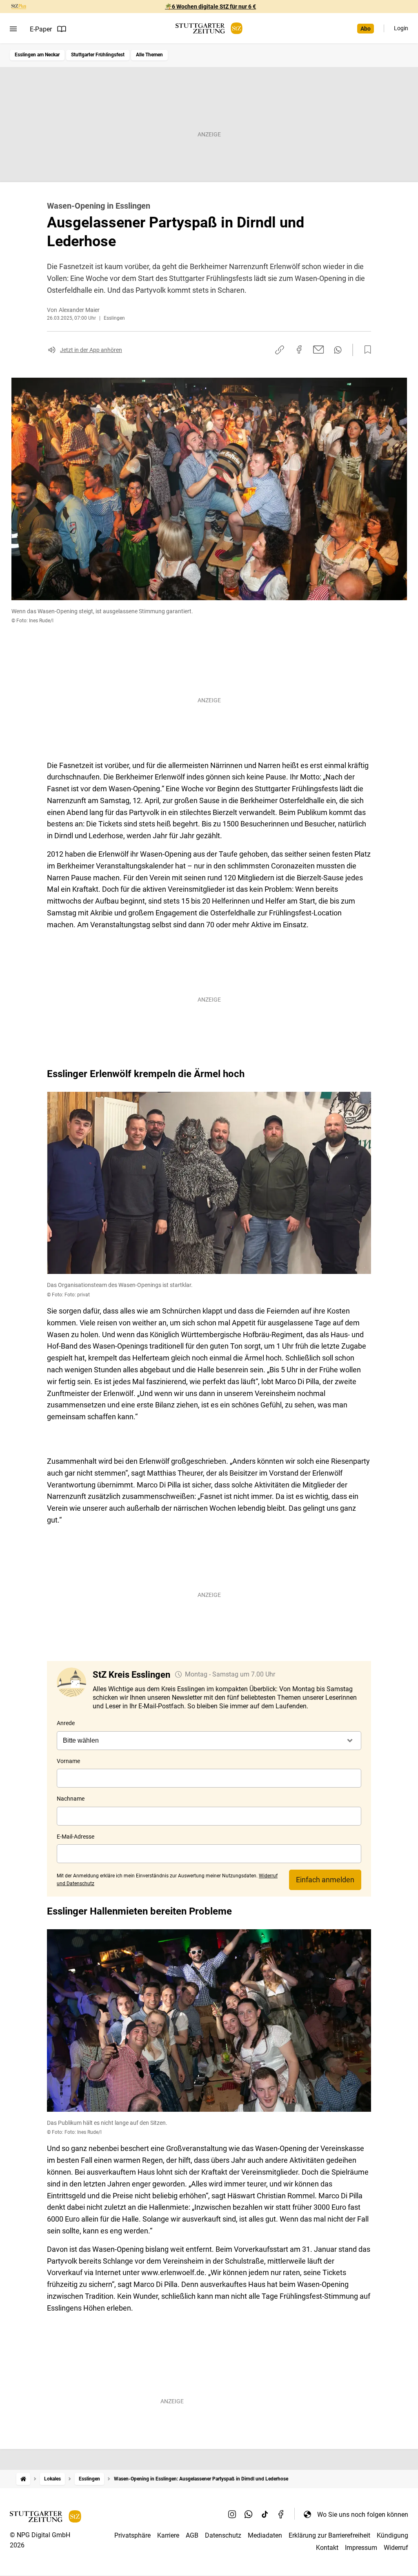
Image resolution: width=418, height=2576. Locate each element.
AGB (192, 2535)
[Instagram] (232, 2514)
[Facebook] (281, 2514)
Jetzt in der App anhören (91, 350)
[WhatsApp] (249, 2514)
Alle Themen (149, 55)
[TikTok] (265, 2514)
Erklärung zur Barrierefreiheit (329, 2535)
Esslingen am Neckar (37, 55)
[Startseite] (23, 2479)
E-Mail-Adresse (76, 1837)
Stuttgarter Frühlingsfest (98, 55)
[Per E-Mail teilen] (319, 350)
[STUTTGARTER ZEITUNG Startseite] (209, 28)
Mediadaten (265, 2535)
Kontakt (327, 2548)
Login (401, 28)
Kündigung (392, 2535)
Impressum (361, 2548)
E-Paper (41, 29)
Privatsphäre (132, 2535)
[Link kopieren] (280, 350)
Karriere (168, 2535)
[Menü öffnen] (13, 29)
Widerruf (396, 2548)
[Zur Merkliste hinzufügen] (365, 350)
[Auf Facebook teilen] (299, 350)
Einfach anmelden (325, 1880)
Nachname (71, 1799)
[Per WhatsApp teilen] (338, 350)
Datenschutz (223, 2535)
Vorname (68, 1761)
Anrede (66, 1723)
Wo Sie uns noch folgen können (363, 2515)
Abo (366, 29)
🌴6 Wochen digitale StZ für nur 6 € (210, 7)
